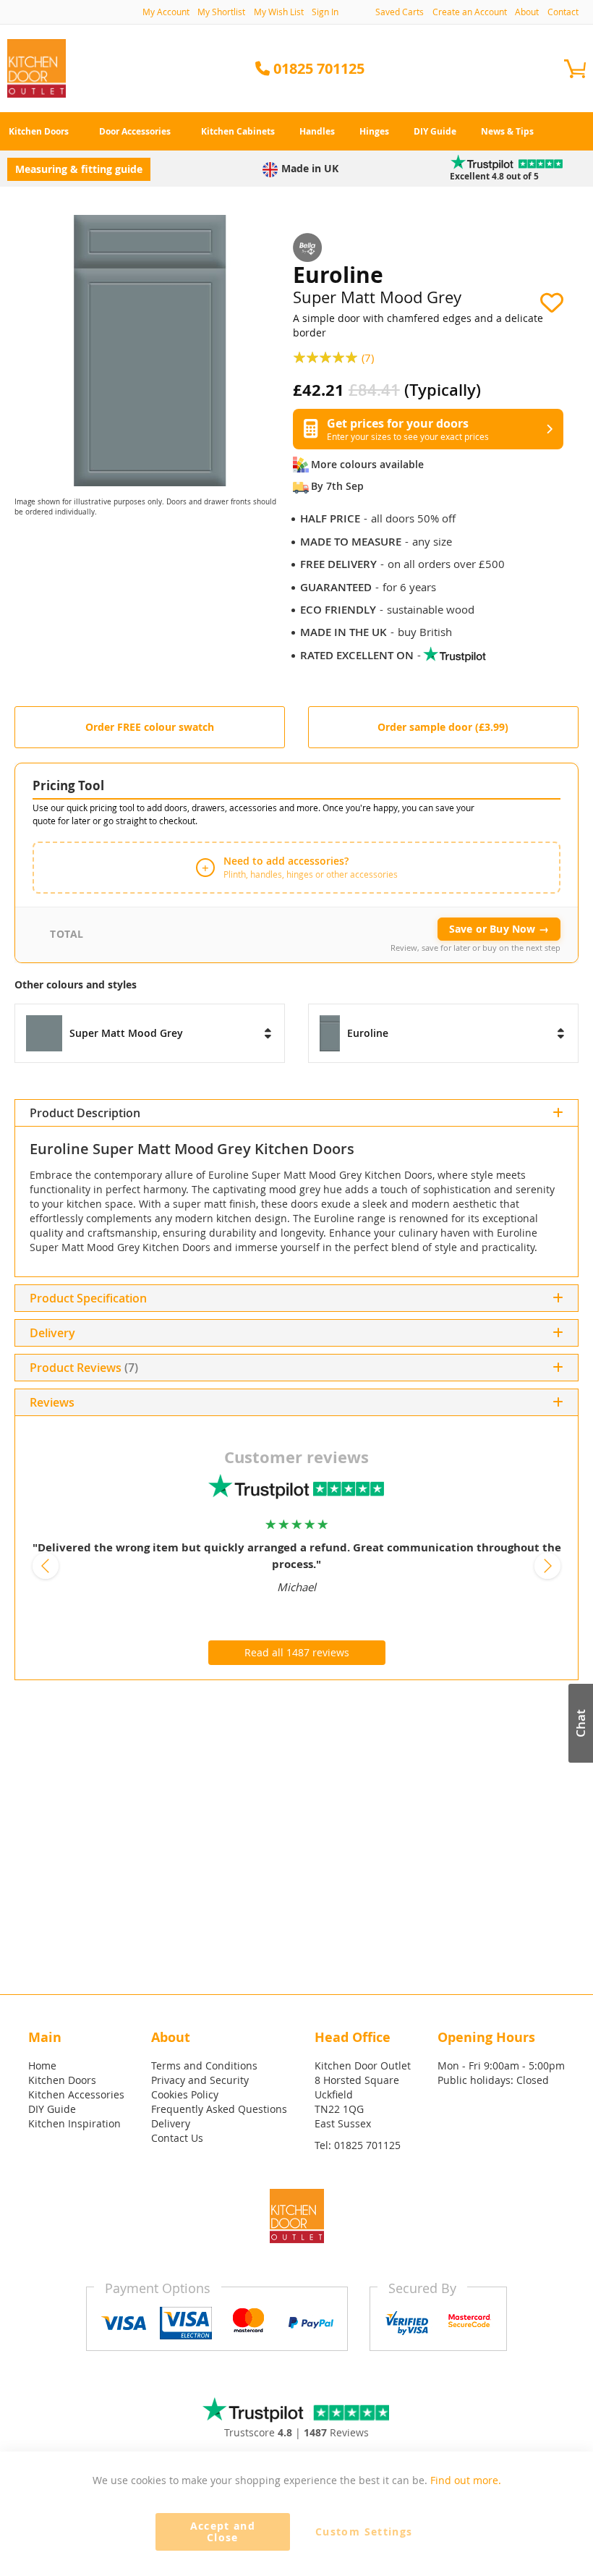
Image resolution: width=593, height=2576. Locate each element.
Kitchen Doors (62, 2080)
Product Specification (88, 1298)
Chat (580, 1723)
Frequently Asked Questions (219, 2109)
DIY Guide (52, 2109)
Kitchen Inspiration (74, 2123)
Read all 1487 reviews (297, 1652)
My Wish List (279, 12)
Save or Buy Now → (499, 929)
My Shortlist (221, 12)
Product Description (85, 1113)
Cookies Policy (185, 2094)
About (527, 12)
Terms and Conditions (204, 2066)
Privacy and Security (200, 2080)
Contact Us (177, 2138)
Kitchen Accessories (76, 2094)
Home (42, 2066)
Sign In (325, 12)
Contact (563, 12)
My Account (166, 12)
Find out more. (466, 2480)
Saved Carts (400, 12)
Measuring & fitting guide (79, 169)
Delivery (52, 1333)
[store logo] (37, 68)
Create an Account (470, 12)
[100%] (327, 356)
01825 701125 (367, 2145)
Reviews (106, 1368)
